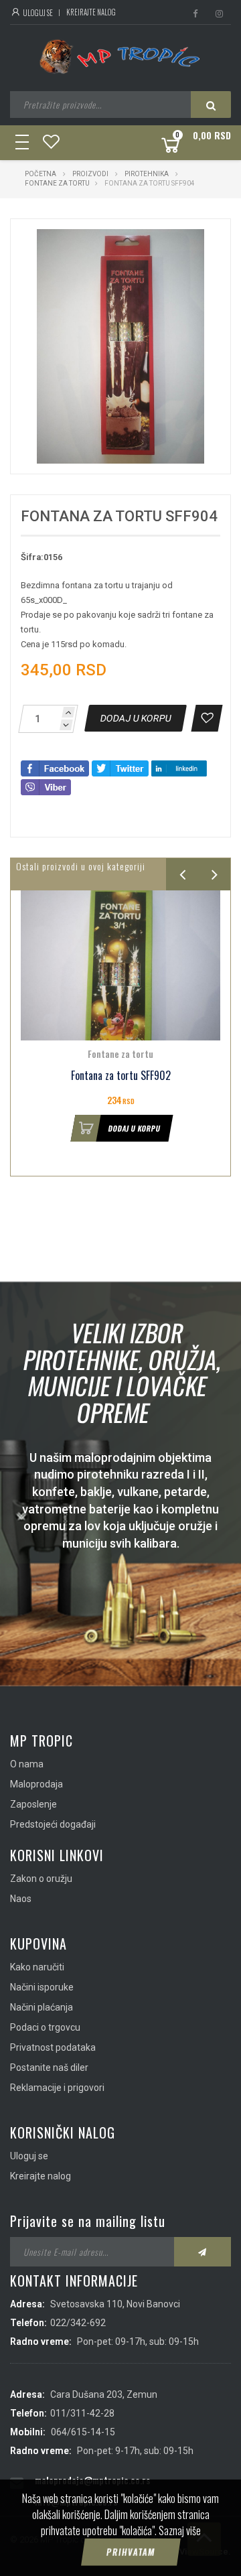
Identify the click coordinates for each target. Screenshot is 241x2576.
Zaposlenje (33, 1804)
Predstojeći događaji (53, 1824)
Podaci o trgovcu (45, 2027)
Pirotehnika (147, 174)
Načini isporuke (42, 1987)
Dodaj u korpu (134, 1128)
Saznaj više (180, 2530)
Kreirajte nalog (91, 12)
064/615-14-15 (83, 2432)
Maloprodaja (36, 1784)
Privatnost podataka (53, 2047)
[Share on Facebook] (55, 767)
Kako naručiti (37, 1967)
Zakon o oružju (41, 1879)
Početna (41, 174)
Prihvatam (131, 2552)
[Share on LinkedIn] (179, 767)
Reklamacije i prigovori (57, 2088)
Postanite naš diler (49, 2067)
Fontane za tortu (57, 183)
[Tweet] (120, 767)
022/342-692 (78, 2323)
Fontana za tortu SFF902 (121, 1076)
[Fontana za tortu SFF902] (120, 965)
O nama (27, 1764)
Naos (21, 1899)
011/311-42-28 (82, 2413)
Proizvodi (91, 174)
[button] (192, 241)
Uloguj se (37, 13)
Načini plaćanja (42, 2007)
